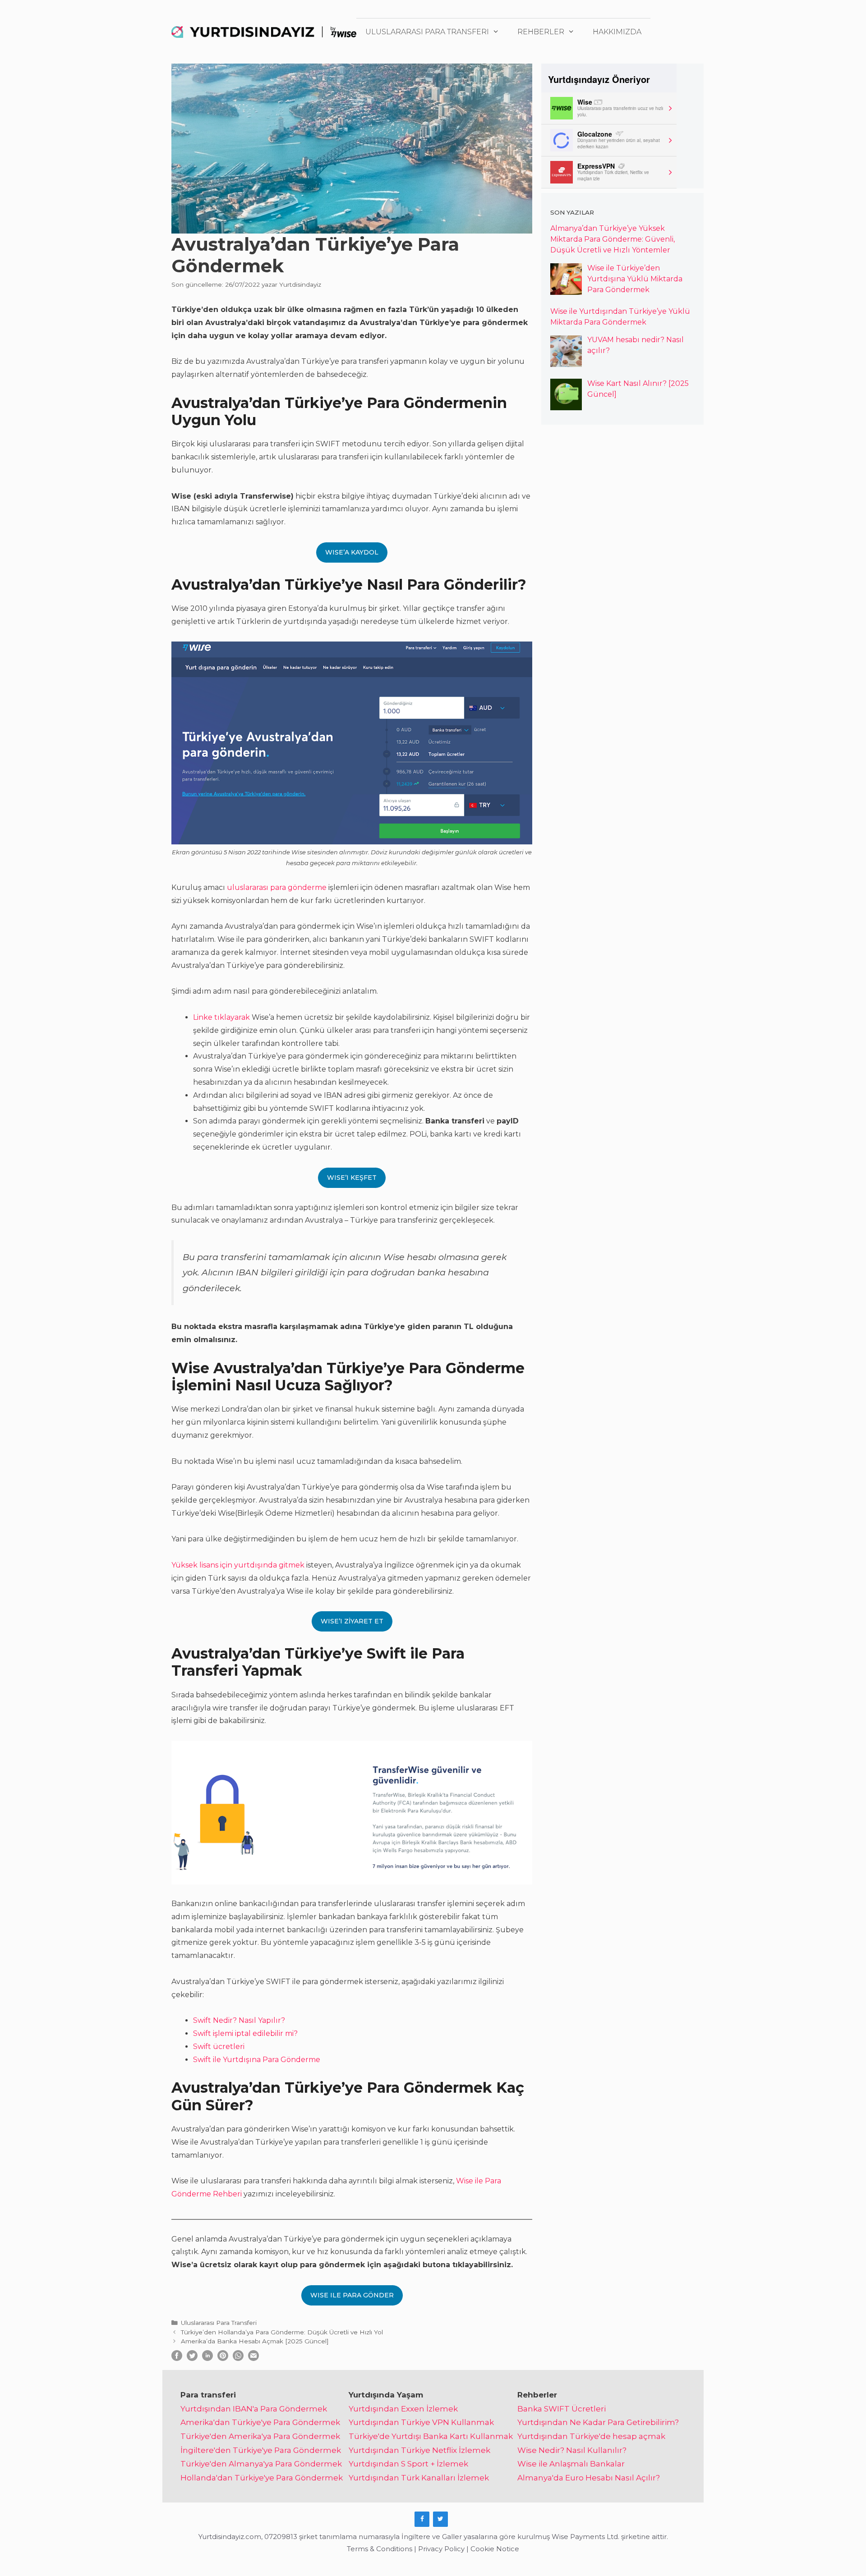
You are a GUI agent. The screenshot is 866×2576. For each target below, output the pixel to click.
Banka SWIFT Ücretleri (562, 2409)
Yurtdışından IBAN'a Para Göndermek (254, 2409)
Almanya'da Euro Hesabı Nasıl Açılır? (589, 2478)
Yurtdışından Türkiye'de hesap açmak (591, 2436)
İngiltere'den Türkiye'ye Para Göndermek (261, 2450)
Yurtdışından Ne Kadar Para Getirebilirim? (598, 2422)
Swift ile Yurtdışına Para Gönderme (257, 2060)
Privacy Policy (441, 2549)
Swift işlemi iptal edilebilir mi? (245, 2033)
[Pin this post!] (223, 2358)
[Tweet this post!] (192, 2358)
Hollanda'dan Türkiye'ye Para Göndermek (262, 2478)
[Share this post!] (177, 2358)
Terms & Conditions (380, 2549)
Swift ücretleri (219, 2047)
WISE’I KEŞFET (352, 1178)
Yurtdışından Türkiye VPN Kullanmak (421, 2422)
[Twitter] (440, 2519)
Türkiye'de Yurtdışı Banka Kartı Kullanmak (431, 2436)
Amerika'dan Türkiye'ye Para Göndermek (260, 2422)
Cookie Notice (495, 2549)
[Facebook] (422, 2519)
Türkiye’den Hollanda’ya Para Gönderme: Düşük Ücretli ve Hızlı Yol (282, 2332)
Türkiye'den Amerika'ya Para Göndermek (260, 2436)
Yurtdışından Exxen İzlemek (403, 2409)
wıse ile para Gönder (352, 2295)
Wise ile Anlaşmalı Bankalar (571, 2464)
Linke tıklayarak (221, 1017)
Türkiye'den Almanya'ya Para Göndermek (261, 2464)
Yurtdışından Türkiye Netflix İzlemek (419, 2450)
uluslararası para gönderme (277, 887)
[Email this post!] (253, 2358)
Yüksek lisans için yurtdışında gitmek (238, 1565)
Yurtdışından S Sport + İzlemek (408, 2464)
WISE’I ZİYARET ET (352, 1621)
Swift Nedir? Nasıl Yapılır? (239, 2020)
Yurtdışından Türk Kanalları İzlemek (419, 2478)
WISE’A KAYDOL (352, 552)
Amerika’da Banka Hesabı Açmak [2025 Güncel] (255, 2341)
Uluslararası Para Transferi (427, 32)
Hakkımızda (617, 32)
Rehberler (541, 32)
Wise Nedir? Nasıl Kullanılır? (572, 2450)
